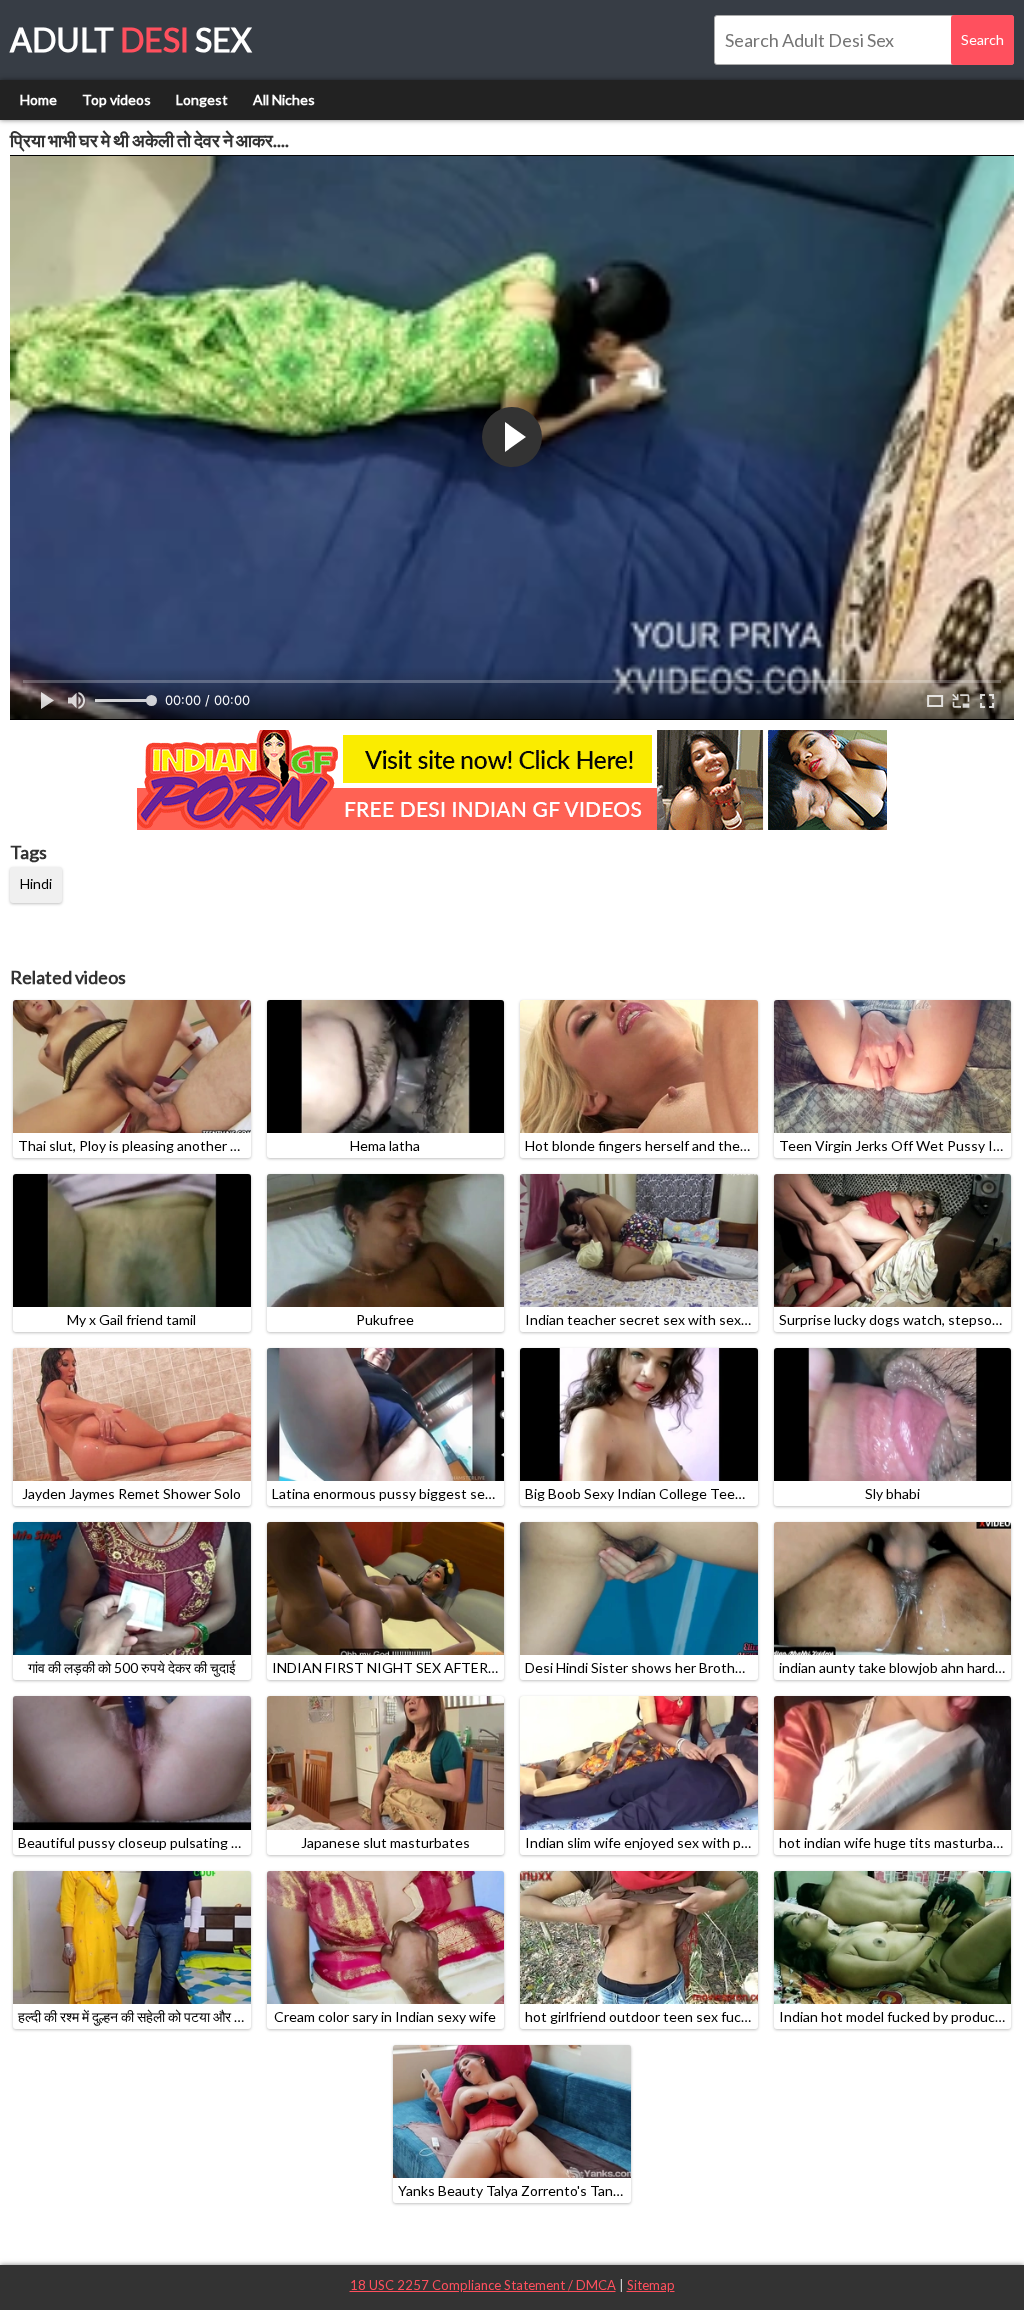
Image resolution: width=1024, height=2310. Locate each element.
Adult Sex (131, 39)
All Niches (284, 99)
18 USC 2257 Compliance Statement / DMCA (483, 2285)
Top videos (116, 99)
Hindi (36, 883)
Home (38, 99)
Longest (202, 99)
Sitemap (651, 2285)
